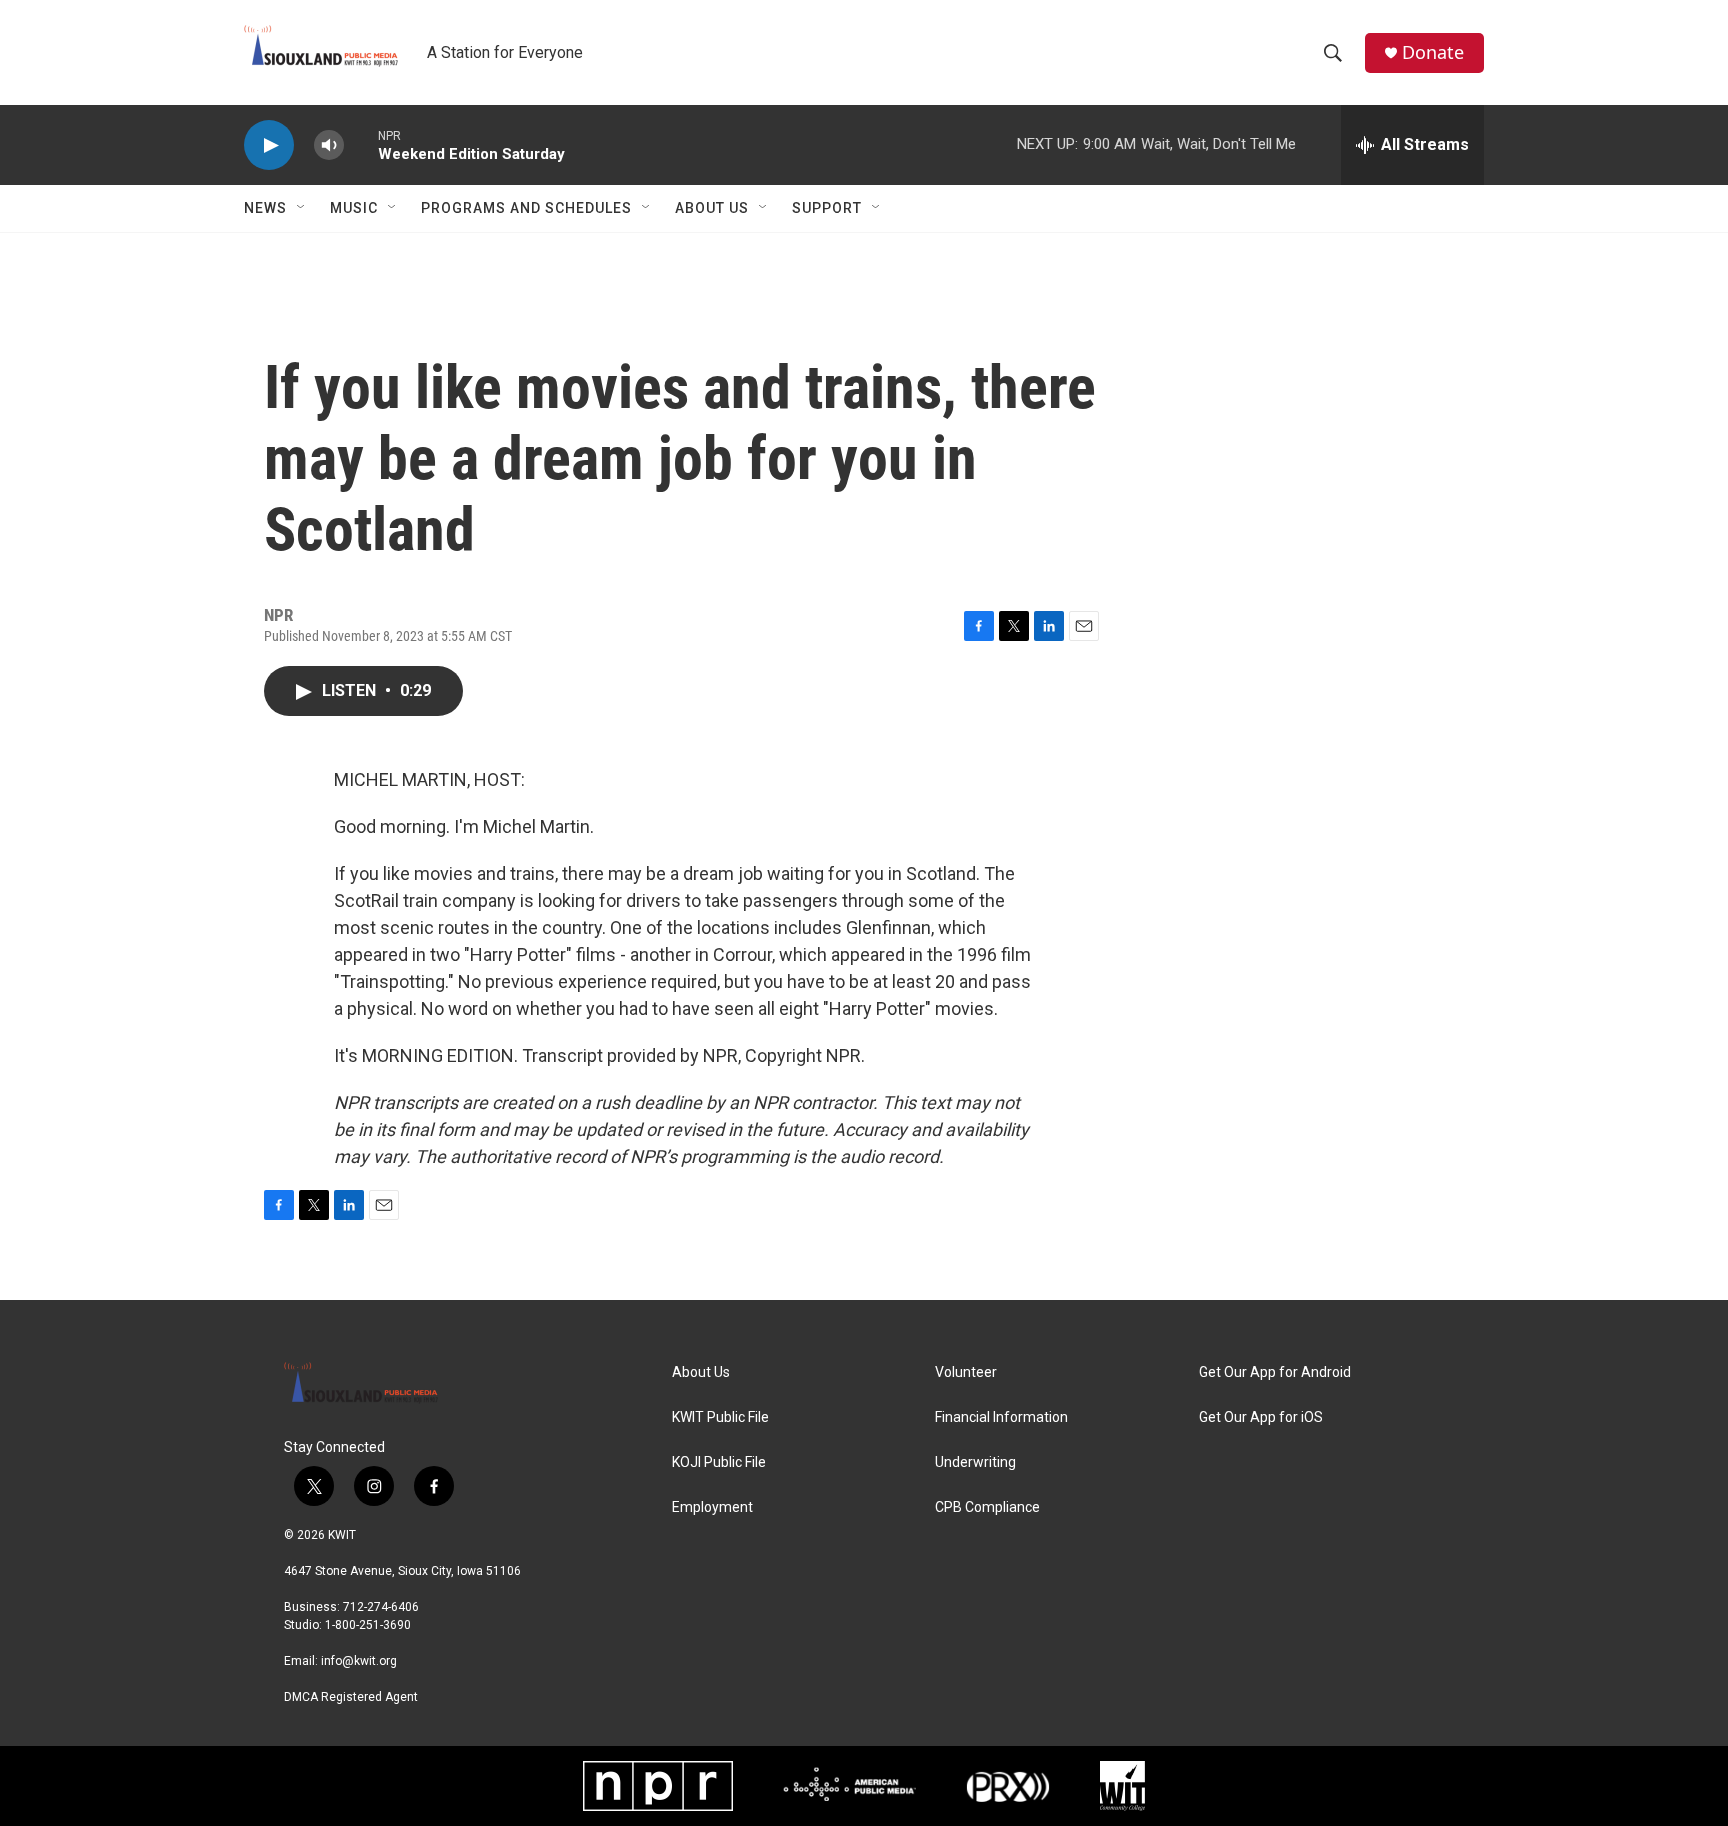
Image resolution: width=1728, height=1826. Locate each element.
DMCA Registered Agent (351, 1697)
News (265, 208)
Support (827, 208)
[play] (269, 145)
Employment (712, 1507)
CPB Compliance (987, 1507)
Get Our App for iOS (1261, 1417)
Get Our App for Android (1275, 1372)
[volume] (329, 145)
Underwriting (975, 1462)
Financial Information (1001, 1417)
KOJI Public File (719, 1462)
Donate (1433, 52)
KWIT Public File (720, 1417)
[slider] (361, 144)
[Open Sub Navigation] (302, 208)
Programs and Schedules (526, 208)
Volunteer (966, 1372)
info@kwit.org (359, 1661)
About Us (712, 208)
